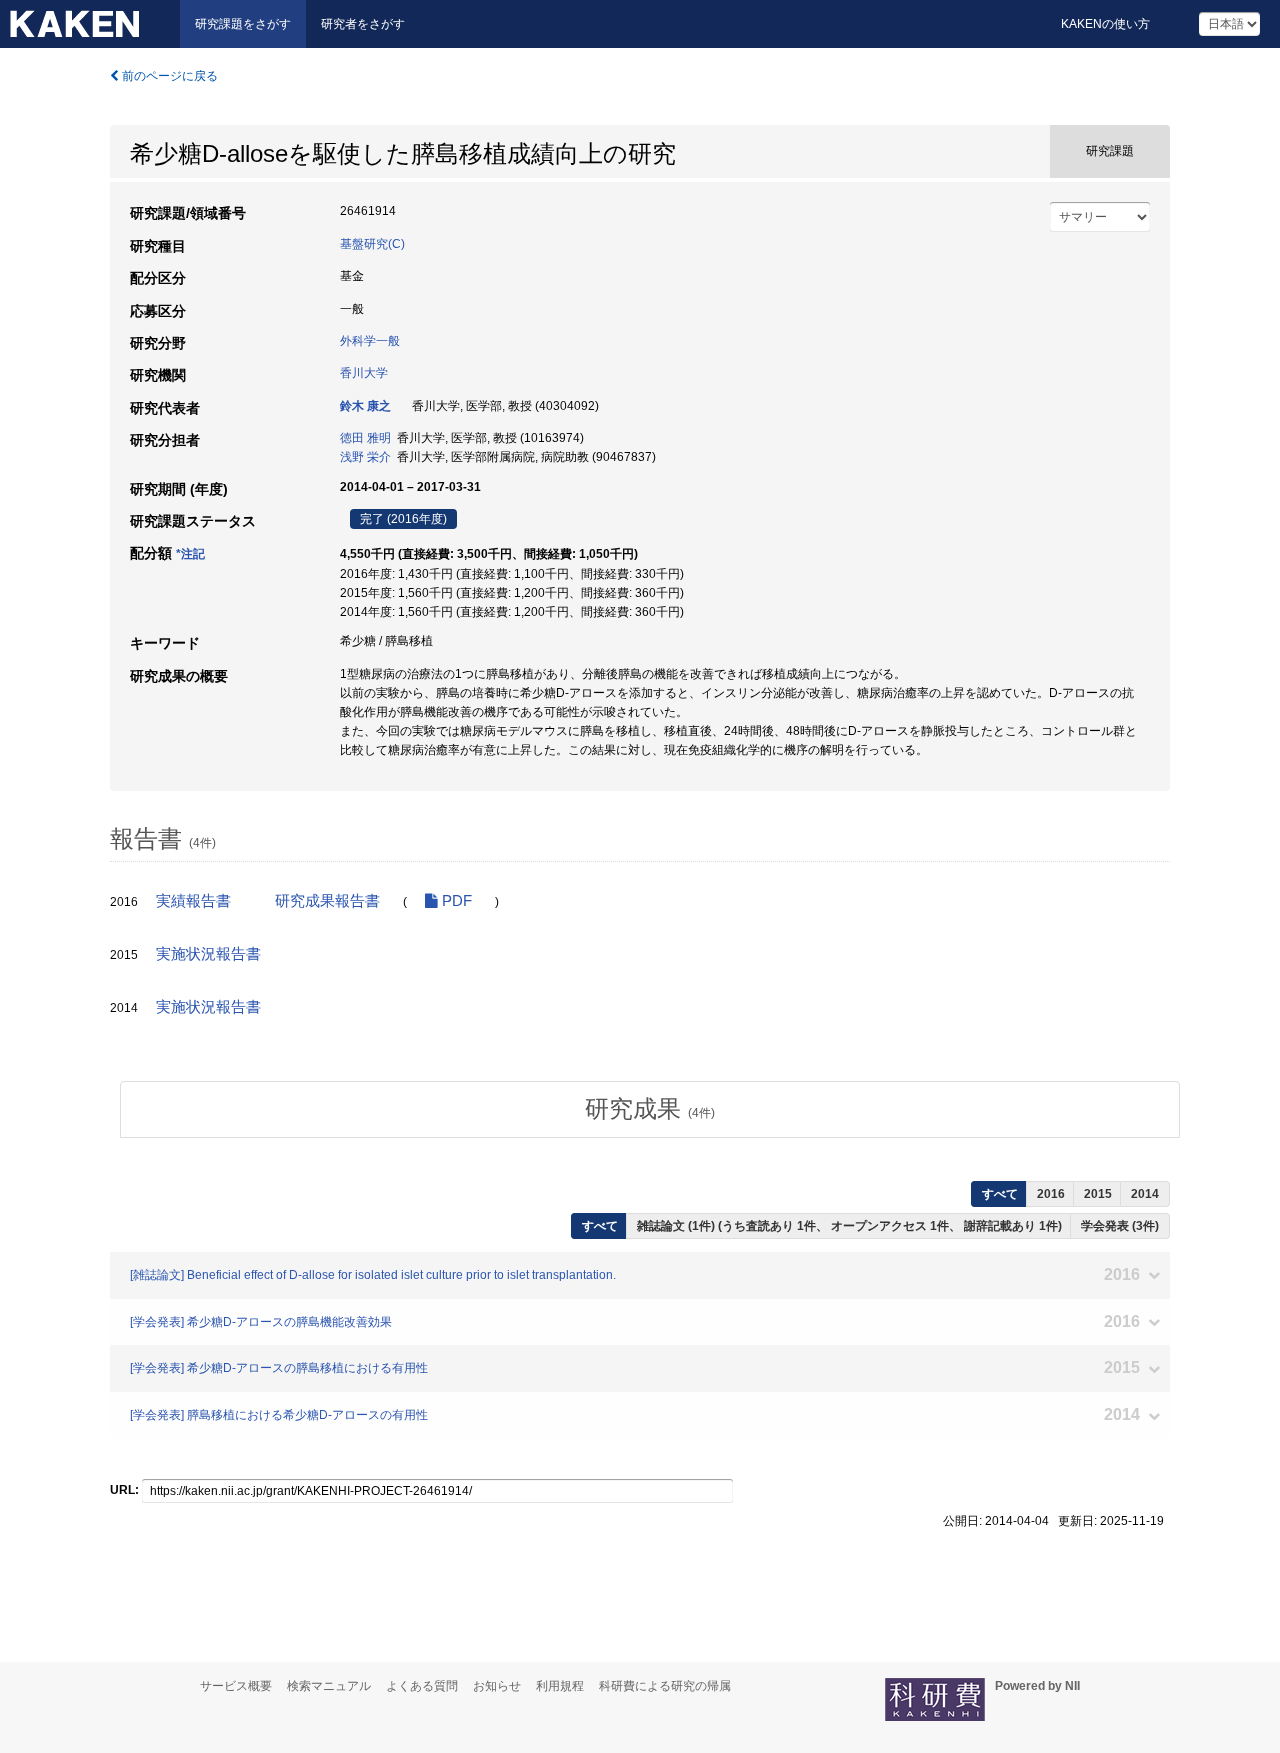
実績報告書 (193, 901)
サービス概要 (236, 1686)
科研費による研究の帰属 (665, 1686)
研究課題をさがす (243, 24)
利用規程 (560, 1686)
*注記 (190, 554)
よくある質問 (422, 1686)
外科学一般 (370, 341)
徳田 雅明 (365, 438)
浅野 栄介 (365, 457)
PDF (455, 901)
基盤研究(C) (372, 244)
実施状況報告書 (208, 954)
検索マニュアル (329, 1686)
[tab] (650, 1109)
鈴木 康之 (365, 406)
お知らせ (497, 1686)
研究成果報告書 (327, 901)
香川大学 (364, 373)
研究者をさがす (363, 24)
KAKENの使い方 (1105, 24)
